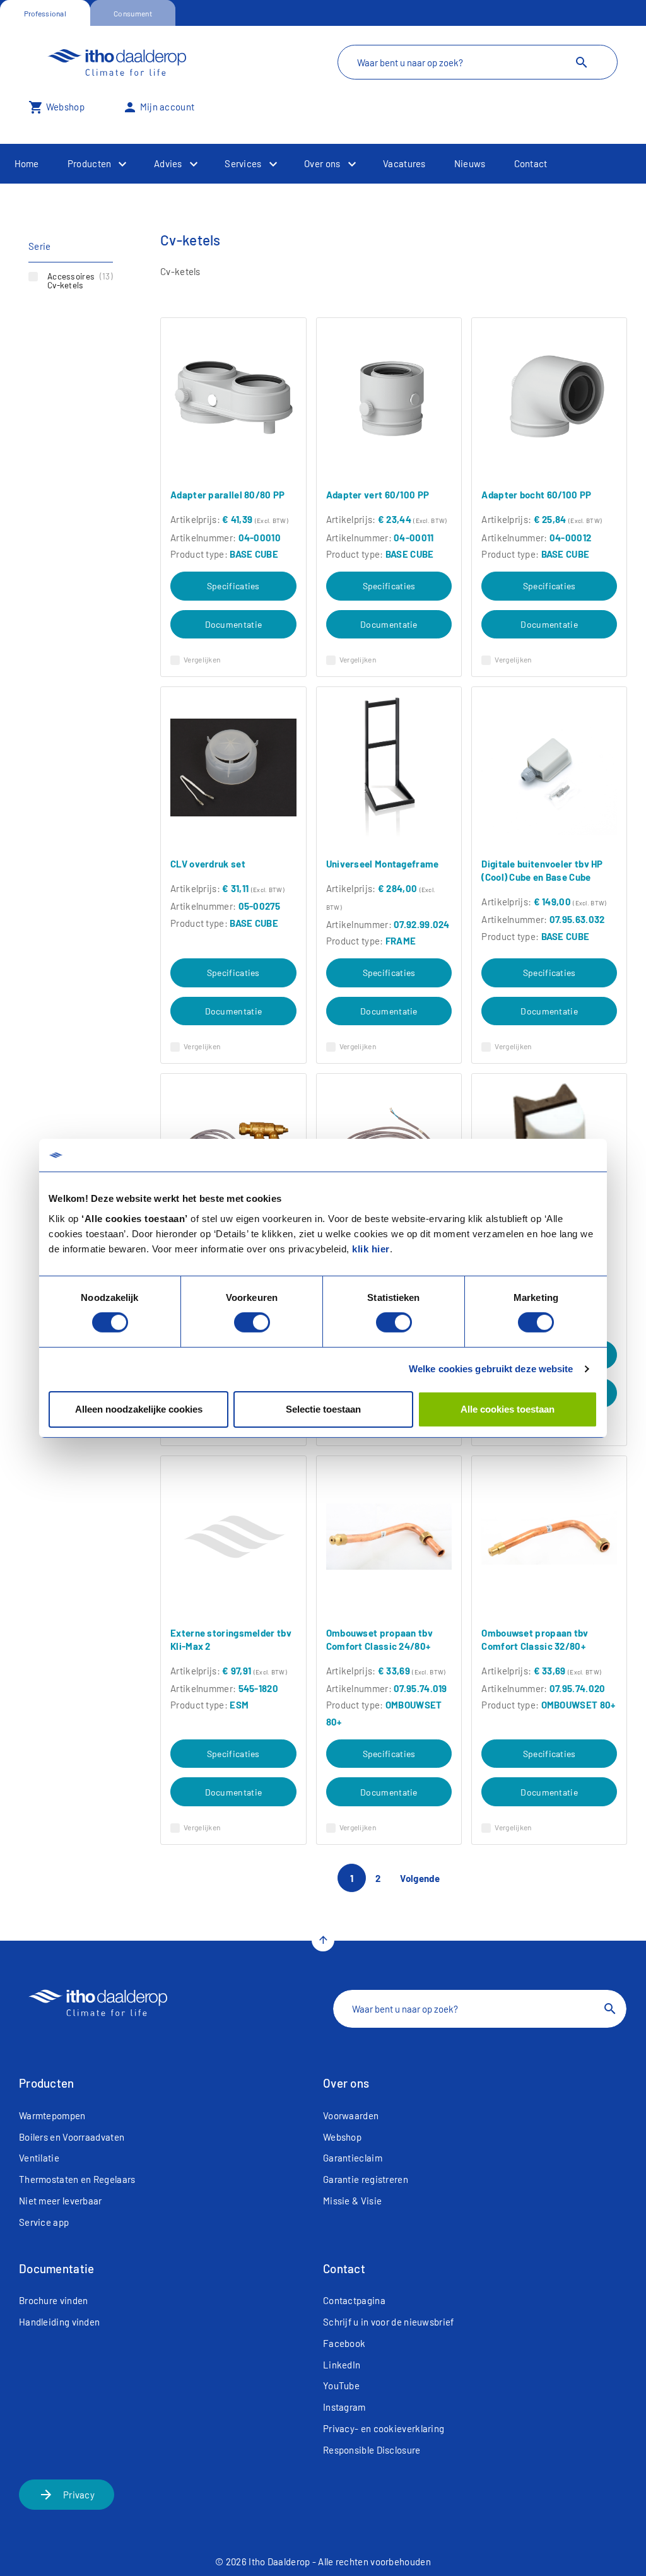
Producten (90, 163)
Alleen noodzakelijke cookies (139, 1409)
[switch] (252, 1322)
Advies (168, 163)
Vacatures (404, 163)
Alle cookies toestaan (508, 1409)
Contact (531, 163)
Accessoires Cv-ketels (80, 280)
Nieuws (470, 163)
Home (27, 163)
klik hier (371, 1248)
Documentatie (234, 624)
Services (243, 163)
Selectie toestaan (323, 1409)
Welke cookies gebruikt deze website (491, 1369)
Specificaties (233, 586)
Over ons (322, 163)
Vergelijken (202, 659)
